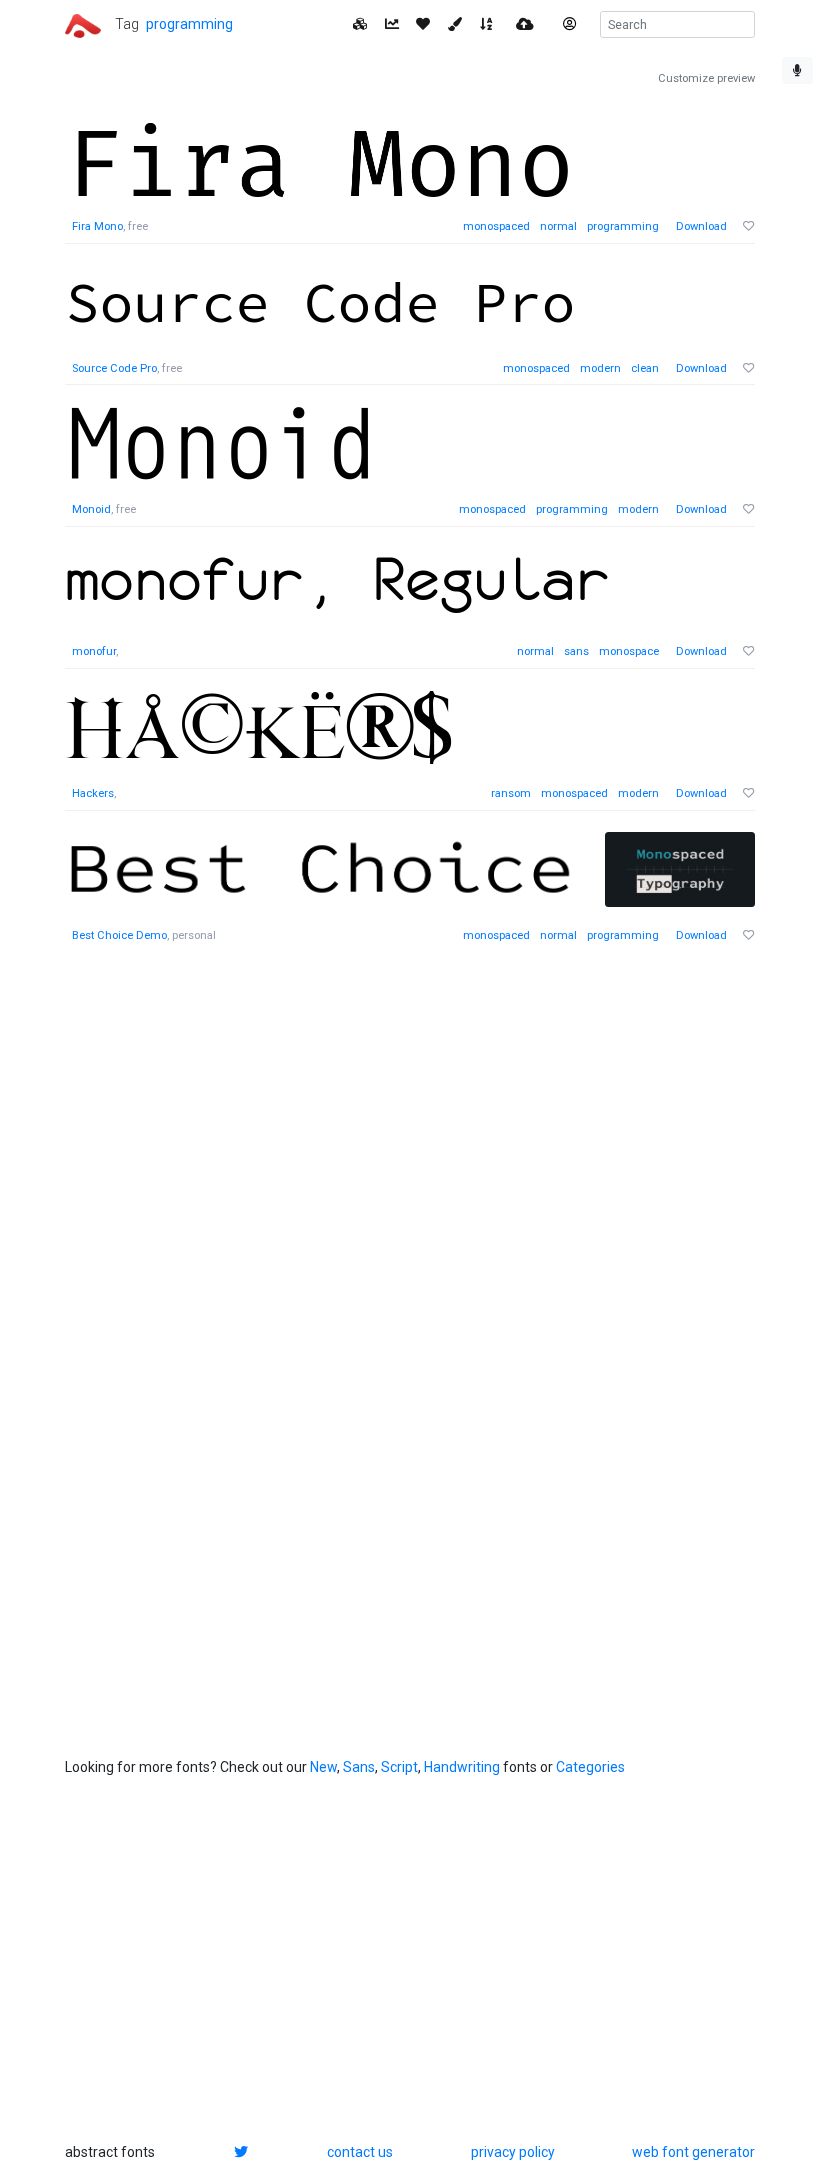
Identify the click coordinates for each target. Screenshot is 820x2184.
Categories (590, 1767)
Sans (359, 1767)
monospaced (496, 226)
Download (701, 226)
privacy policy (513, 2152)
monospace (629, 651)
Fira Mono (97, 226)
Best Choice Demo (119, 935)
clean (645, 368)
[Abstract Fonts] (83, 24)
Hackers (93, 793)
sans (576, 651)
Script (399, 1767)
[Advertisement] (215, 1273)
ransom (511, 793)
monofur (94, 651)
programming (189, 24)
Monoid (91, 509)
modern (600, 368)
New (323, 1767)
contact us (360, 2152)
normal (558, 226)
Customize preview (706, 78)
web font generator (693, 2152)
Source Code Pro (114, 368)
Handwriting (462, 1767)
